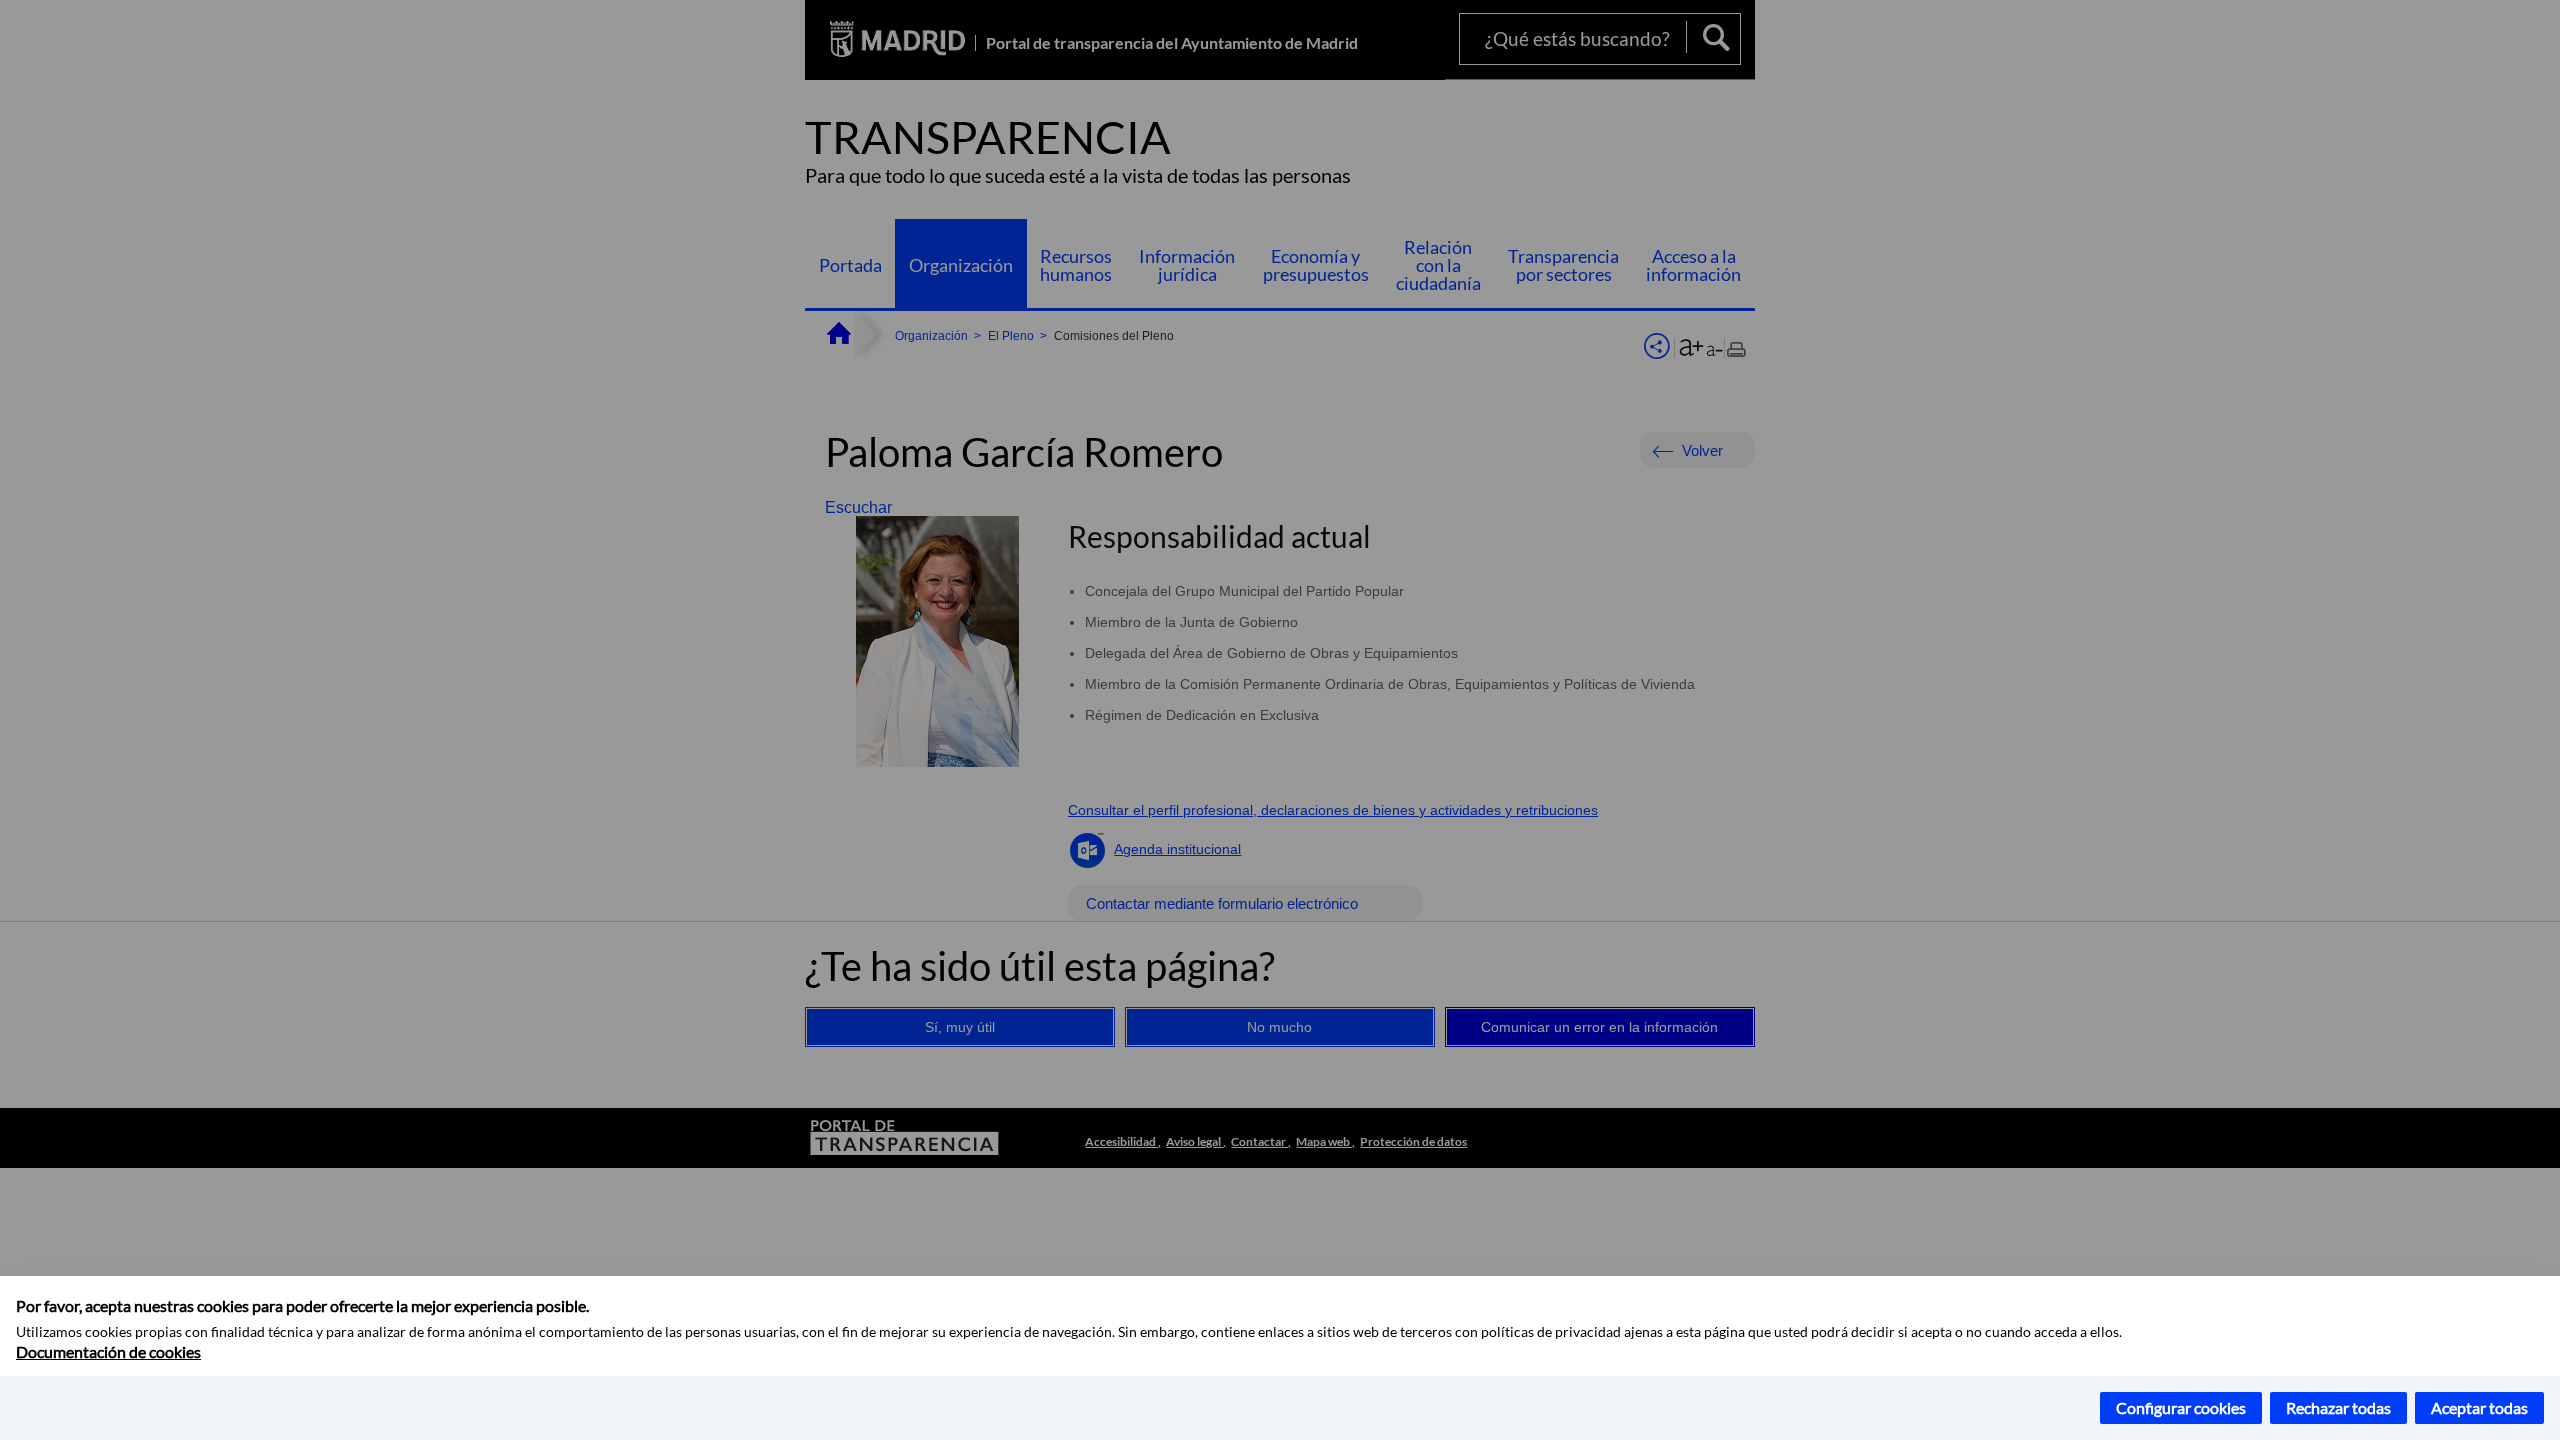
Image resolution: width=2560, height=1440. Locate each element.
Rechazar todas (2338, 1407)
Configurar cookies (2181, 1407)
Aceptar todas (2479, 1407)
